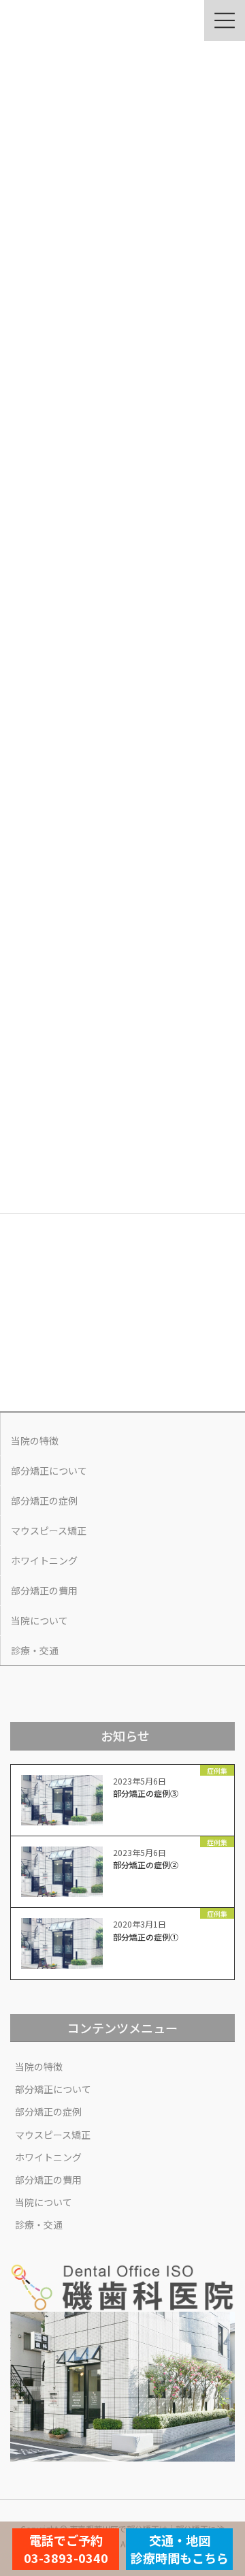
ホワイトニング (44, 1560)
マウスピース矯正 (49, 1530)
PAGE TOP (226, 2486)
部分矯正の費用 (44, 1590)
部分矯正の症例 (44, 1501)
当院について (39, 1620)
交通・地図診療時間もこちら (180, 2549)
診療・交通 (35, 1650)
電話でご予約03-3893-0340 (66, 2549)
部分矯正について (49, 1471)
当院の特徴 (35, 1441)
